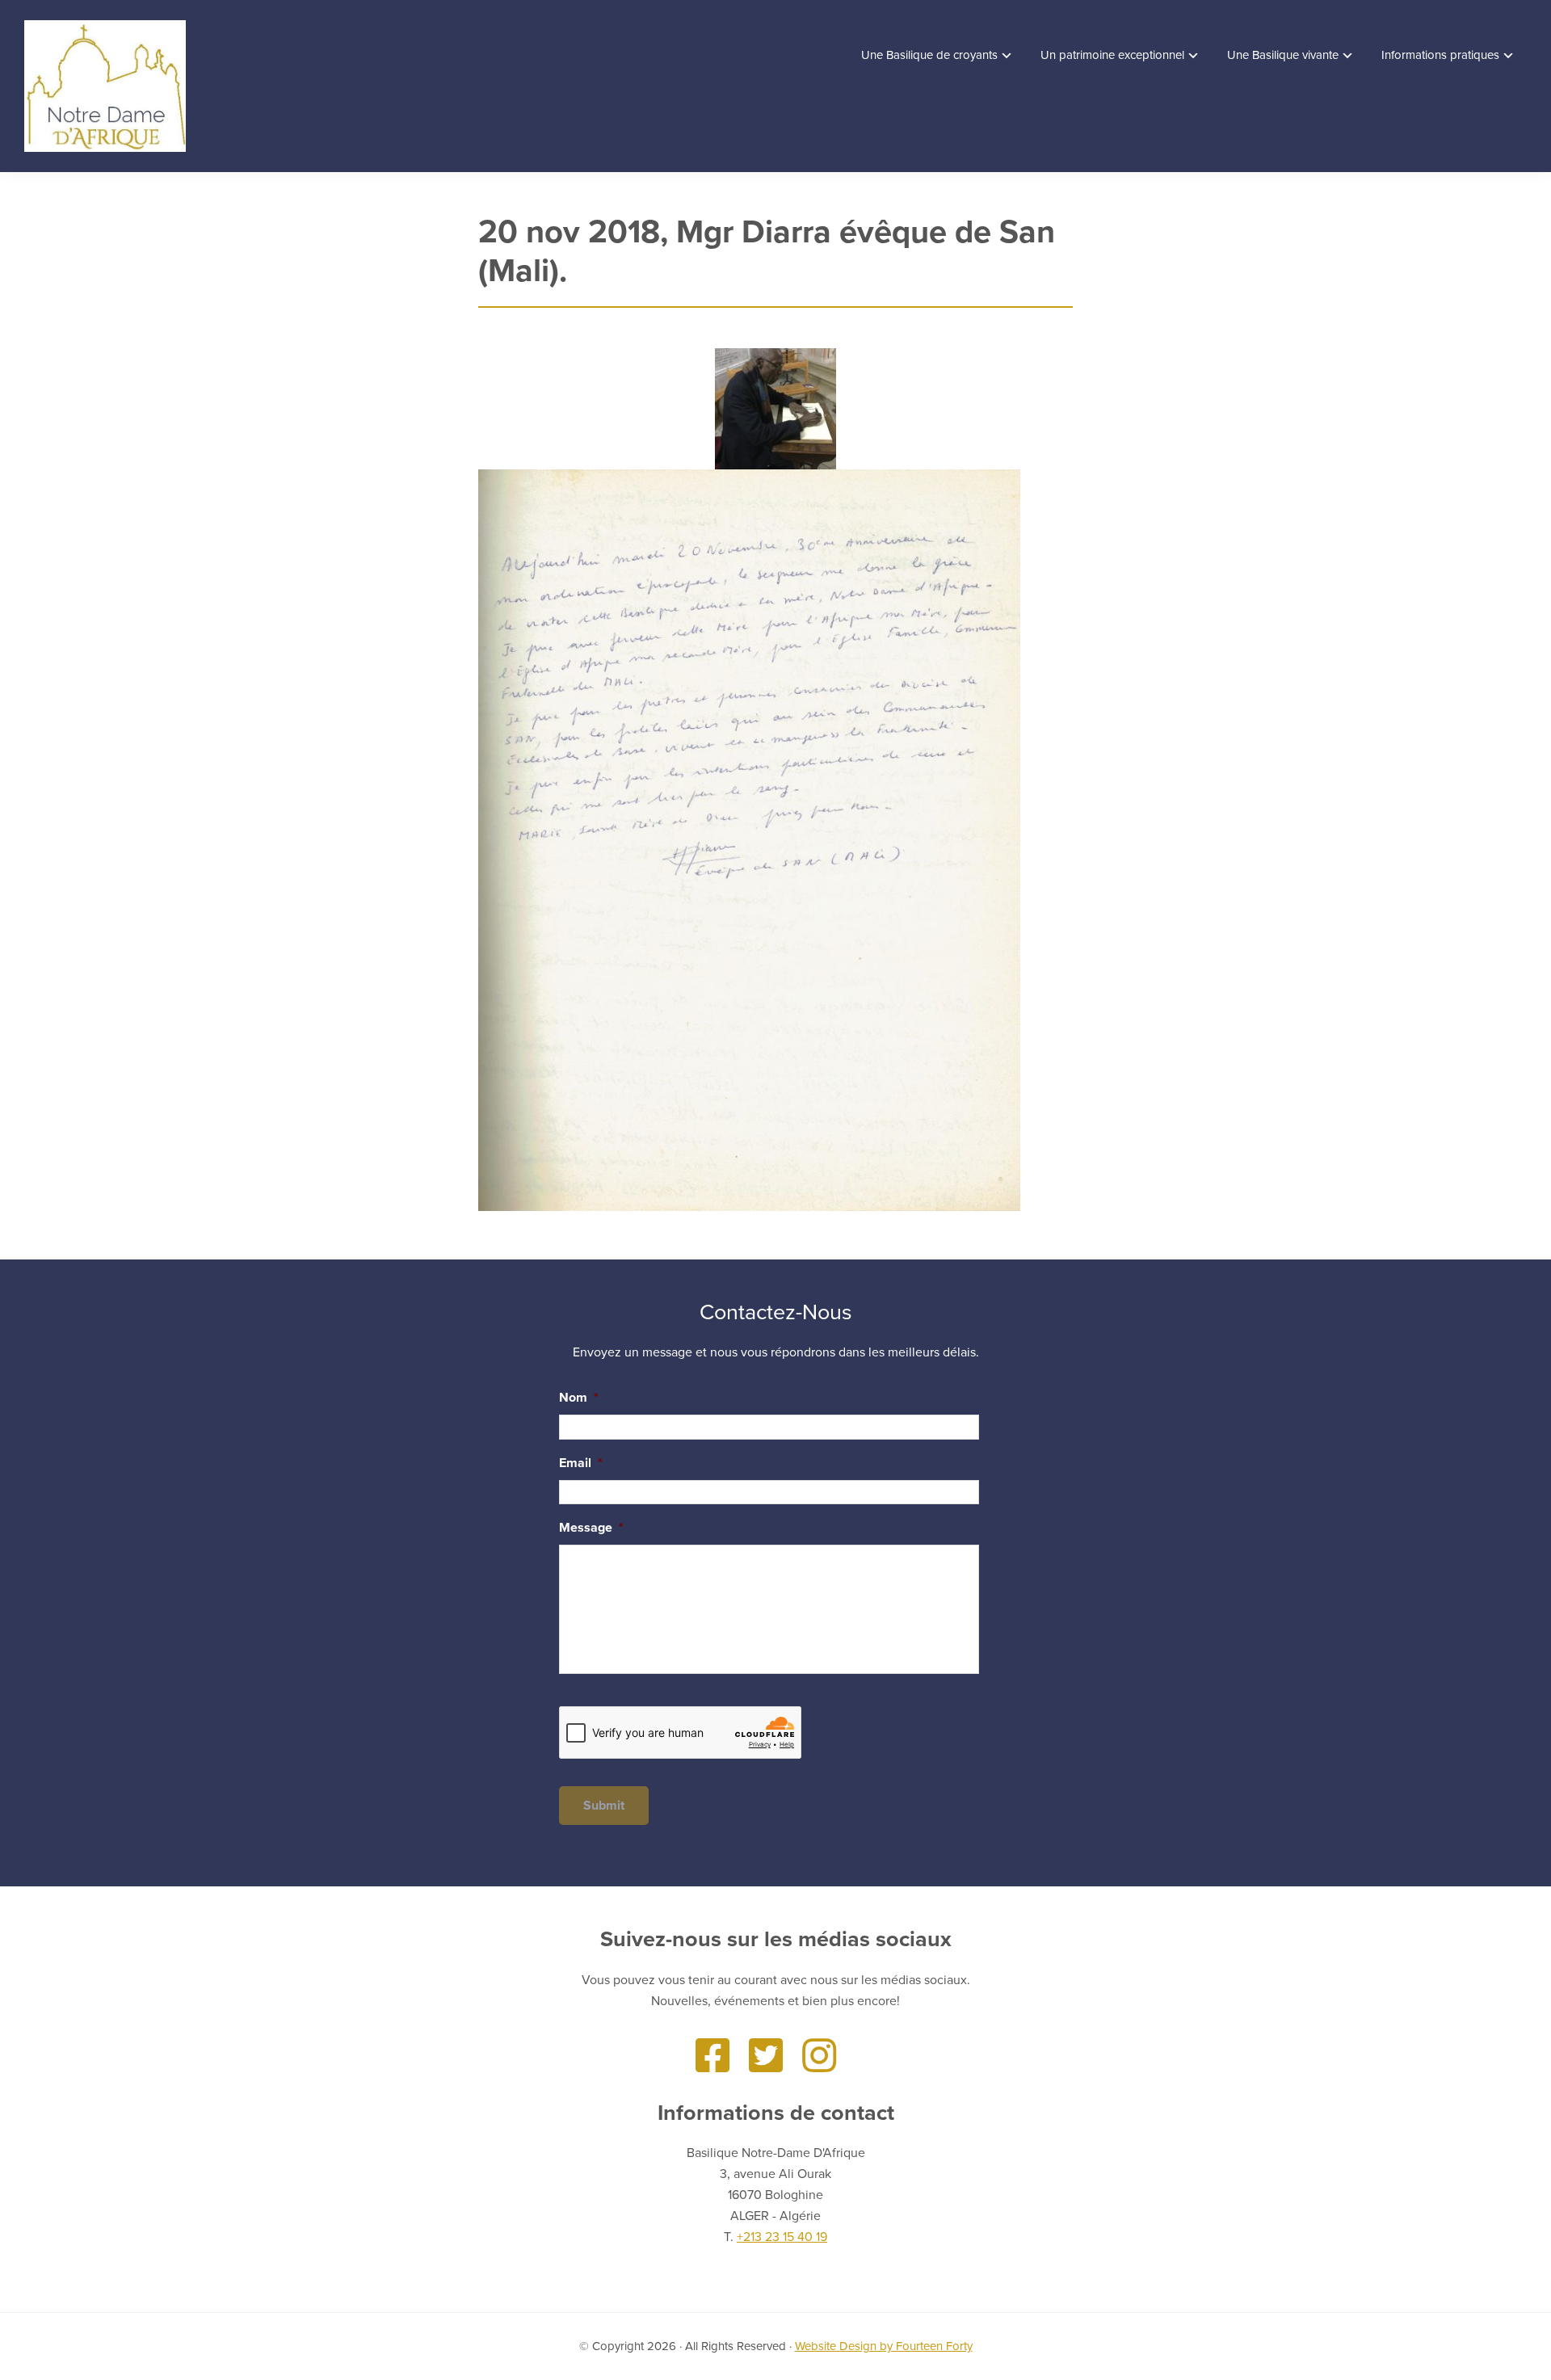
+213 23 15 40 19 (782, 2237)
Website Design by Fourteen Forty (884, 2346)
